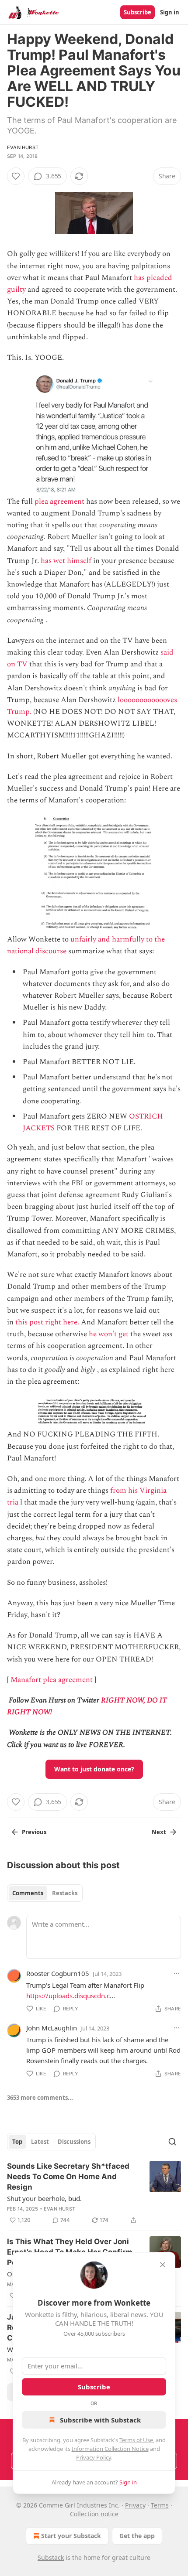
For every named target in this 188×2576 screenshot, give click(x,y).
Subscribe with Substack (100, 2420)
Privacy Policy (94, 2457)
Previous (34, 1832)
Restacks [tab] (65, 1893)
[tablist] (45, 1893)
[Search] (172, 2142)
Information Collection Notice (110, 2449)
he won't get (109, 1334)
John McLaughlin (52, 2028)
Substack (51, 2557)
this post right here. (47, 1322)
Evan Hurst (23, 147)
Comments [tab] (28, 1893)
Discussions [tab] (74, 2142)
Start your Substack (71, 2536)
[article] (94, 2193)
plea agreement (59, 502)
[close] (163, 2265)
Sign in (170, 12)
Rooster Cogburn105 (58, 1973)
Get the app (137, 2536)
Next (159, 1832)
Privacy (135, 2505)
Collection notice (94, 2514)
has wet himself (66, 561)
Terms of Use (136, 2440)
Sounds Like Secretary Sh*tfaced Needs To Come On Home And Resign (68, 2177)
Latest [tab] (40, 2142)
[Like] (16, 176)
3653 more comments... (40, 2098)
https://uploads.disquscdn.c (68, 1996)
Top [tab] (17, 2142)
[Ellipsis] (177, 1973)
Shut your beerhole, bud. (44, 2198)
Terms (160, 2505)
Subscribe (138, 12)
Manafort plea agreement (52, 1680)
